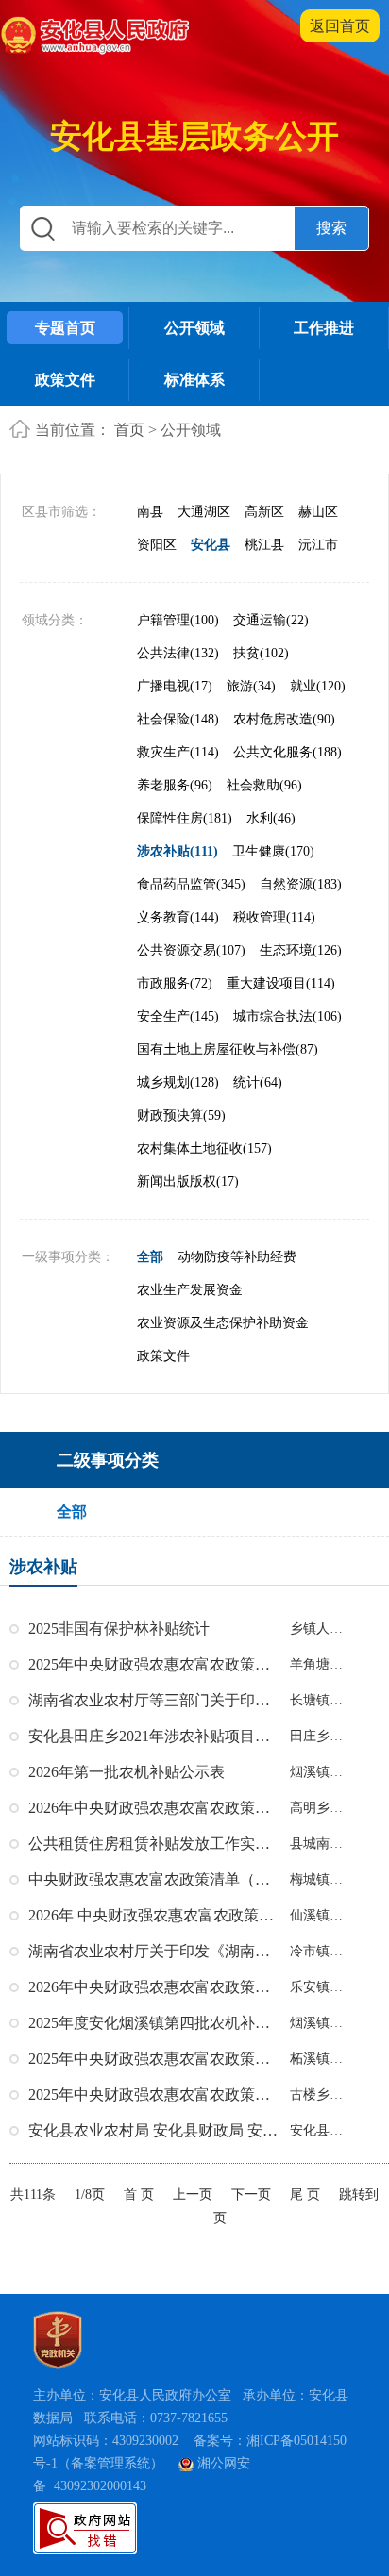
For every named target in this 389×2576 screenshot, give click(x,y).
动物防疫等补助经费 (237, 1257)
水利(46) (271, 818)
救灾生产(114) (178, 752)
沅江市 (318, 545)
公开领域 (194, 328)
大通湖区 (204, 512)
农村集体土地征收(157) (204, 1148)
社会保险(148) (178, 719)
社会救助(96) (264, 785)
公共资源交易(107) (191, 950)
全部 (150, 1257)
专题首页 (65, 328)
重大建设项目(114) (281, 983)
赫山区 (318, 512)
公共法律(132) (178, 653)
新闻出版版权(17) (188, 1181)
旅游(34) (251, 686)
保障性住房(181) (185, 818)
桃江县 (264, 545)
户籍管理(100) (178, 620)
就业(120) (318, 686)
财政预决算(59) (181, 1115)
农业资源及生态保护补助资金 (223, 1323)
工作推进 (324, 328)
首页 (129, 430)
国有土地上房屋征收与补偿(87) (228, 1049)
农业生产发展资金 (190, 1290)
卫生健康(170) (273, 851)
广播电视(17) (175, 686)
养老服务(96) (175, 785)
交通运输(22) (271, 620)
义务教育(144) (178, 917)
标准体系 (194, 380)
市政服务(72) (175, 983)
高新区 (264, 512)
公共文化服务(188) (288, 752)
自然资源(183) (301, 884)
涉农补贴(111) (178, 851)
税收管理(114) (274, 917)
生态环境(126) (301, 950)
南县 (150, 512)
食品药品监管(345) (191, 884)
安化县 (211, 545)
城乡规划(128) (178, 1082)
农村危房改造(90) (284, 719)
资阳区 (157, 545)
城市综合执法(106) (288, 1016)
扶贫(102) (261, 653)
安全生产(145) (178, 1016)
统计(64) (258, 1082)
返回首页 (340, 26)
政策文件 (65, 380)
